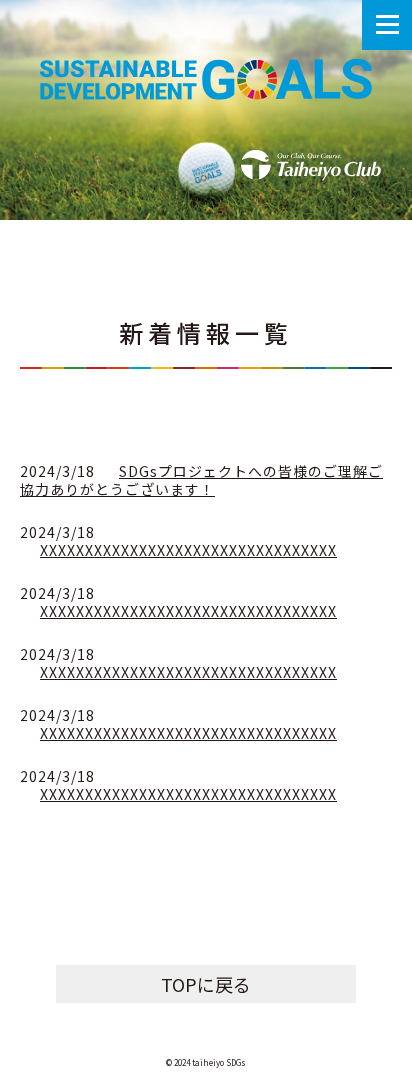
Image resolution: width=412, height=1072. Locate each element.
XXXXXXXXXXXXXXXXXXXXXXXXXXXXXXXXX (188, 550)
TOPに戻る (206, 984)
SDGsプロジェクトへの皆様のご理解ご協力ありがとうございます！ (201, 480)
